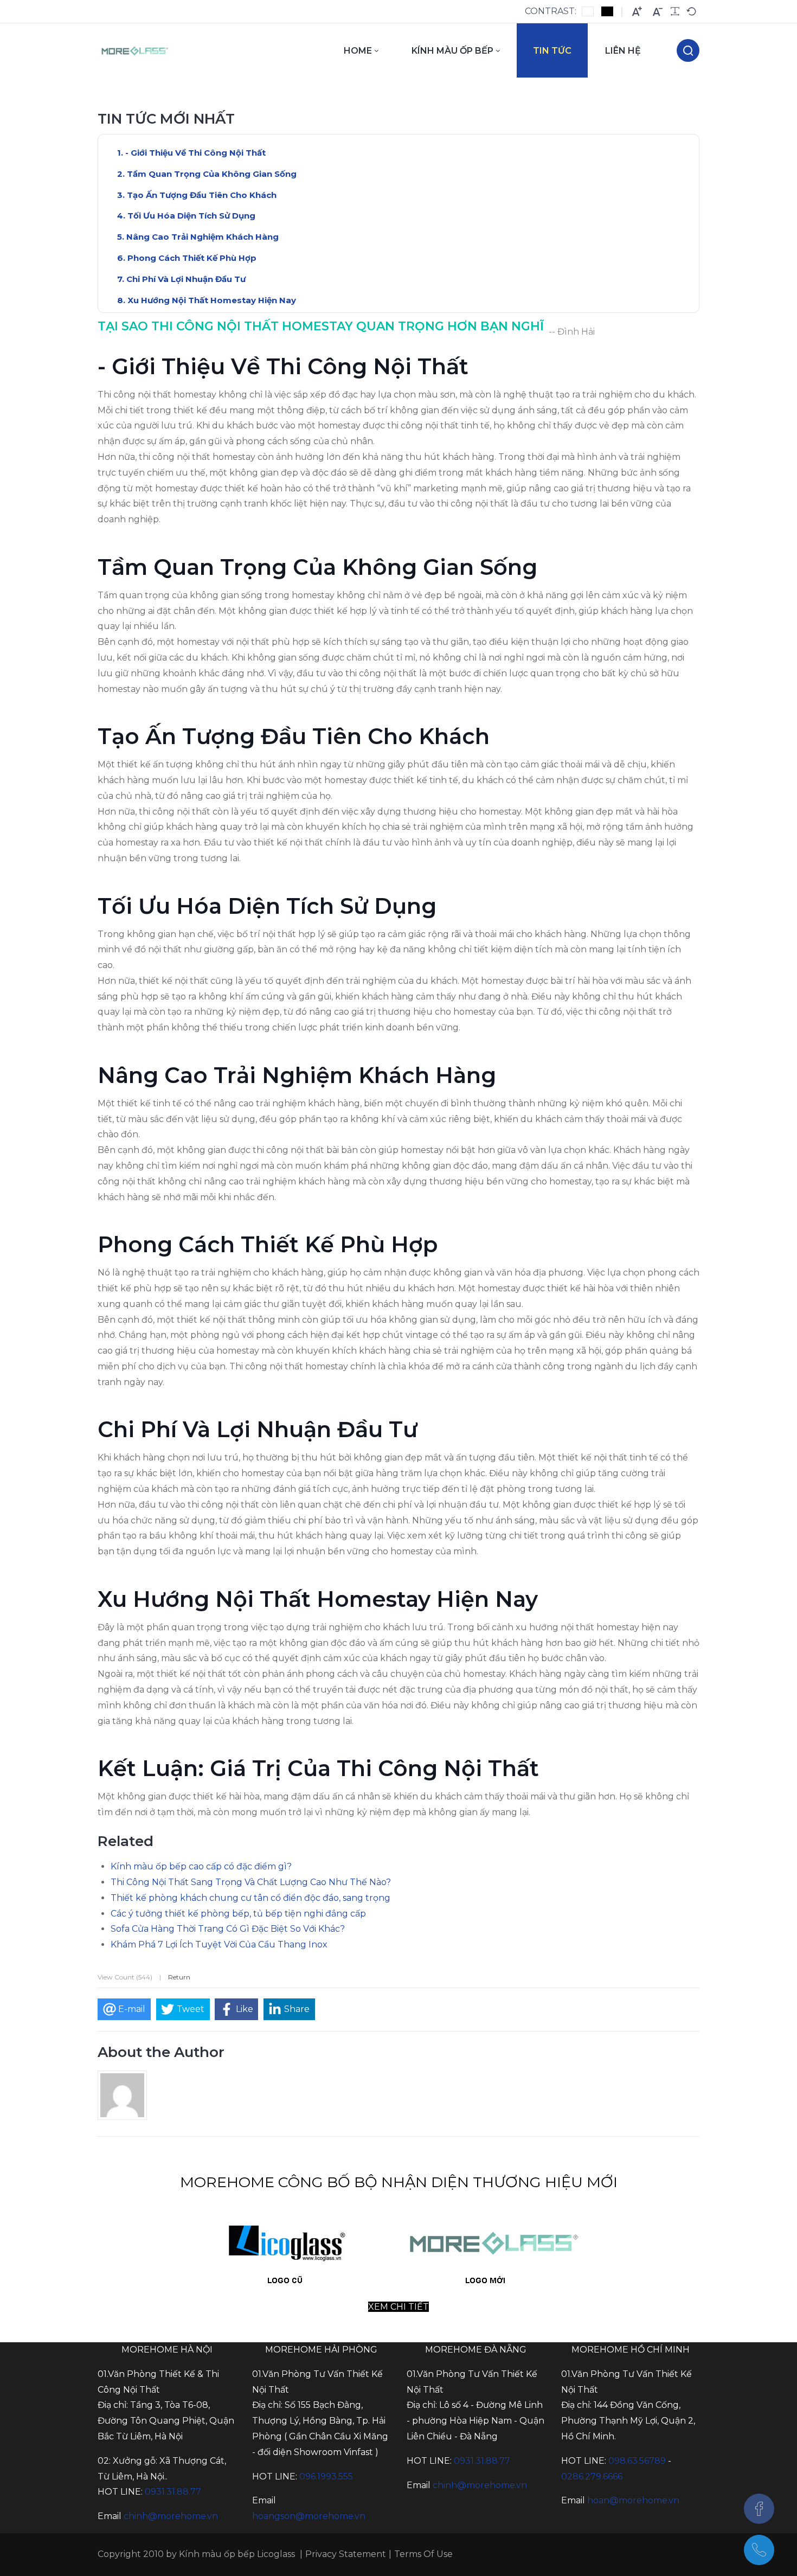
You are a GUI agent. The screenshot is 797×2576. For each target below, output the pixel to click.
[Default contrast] (588, 11)
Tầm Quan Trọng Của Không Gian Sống (212, 174)
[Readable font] (675, 11)
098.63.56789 (637, 2461)
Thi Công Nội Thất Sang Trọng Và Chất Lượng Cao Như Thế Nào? (251, 1882)
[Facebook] (759, 2509)
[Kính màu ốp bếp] (135, 50)
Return (179, 1977)
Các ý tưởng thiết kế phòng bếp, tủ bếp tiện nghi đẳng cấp (238, 1914)
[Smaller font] (658, 12)
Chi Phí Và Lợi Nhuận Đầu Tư (186, 279)
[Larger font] (637, 12)
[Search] (688, 50)
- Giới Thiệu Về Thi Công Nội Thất (195, 153)
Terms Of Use (423, 2554)
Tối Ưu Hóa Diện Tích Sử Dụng (191, 216)
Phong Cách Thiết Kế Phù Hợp (192, 258)
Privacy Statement (346, 2554)
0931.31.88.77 (173, 2492)
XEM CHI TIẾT (398, 2307)
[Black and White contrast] (607, 11)
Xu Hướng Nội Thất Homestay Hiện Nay (212, 300)
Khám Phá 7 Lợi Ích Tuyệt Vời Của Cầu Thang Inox (219, 1944)
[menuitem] (361, 50)
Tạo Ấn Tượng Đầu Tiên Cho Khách (202, 195)
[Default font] (691, 11)
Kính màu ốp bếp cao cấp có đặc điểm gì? (201, 1866)
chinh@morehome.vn (171, 2516)
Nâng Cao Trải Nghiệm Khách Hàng (203, 237)
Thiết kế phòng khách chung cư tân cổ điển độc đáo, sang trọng (250, 1898)
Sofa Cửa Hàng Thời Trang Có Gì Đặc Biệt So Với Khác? (228, 1929)
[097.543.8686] (759, 2550)
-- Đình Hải (572, 332)
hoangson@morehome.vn (309, 2516)
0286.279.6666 (592, 2476)
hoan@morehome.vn (633, 2500)
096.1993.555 (326, 2476)
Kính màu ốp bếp (217, 2554)
